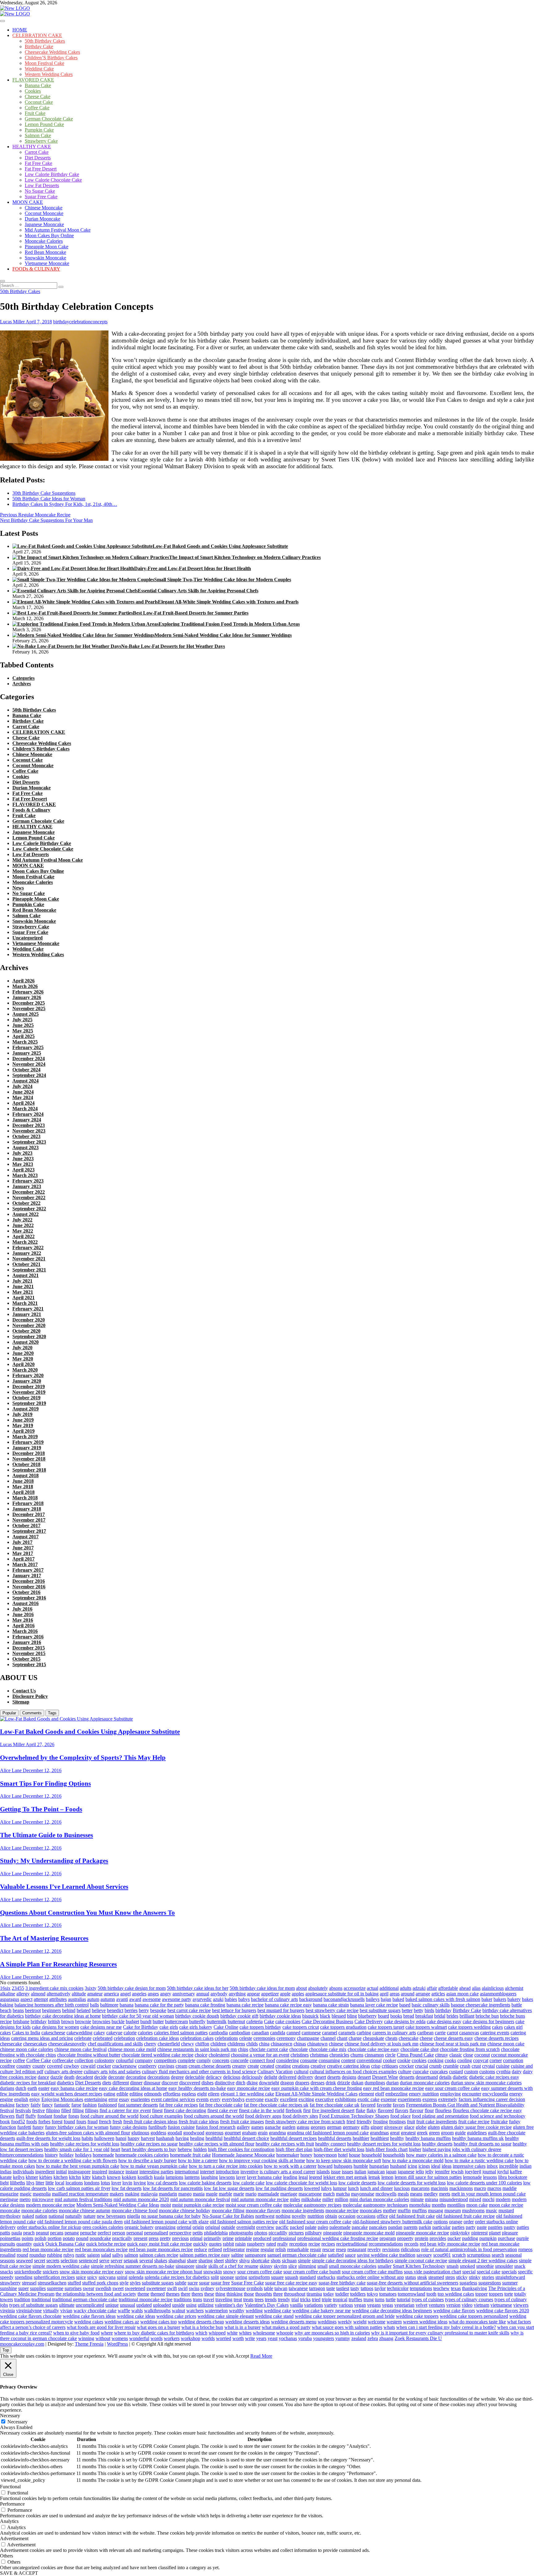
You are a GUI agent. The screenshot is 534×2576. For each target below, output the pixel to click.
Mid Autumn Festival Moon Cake (58, 230)
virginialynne (29, 2311)
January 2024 (27, 1120)
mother (390, 2210)
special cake (489, 2272)
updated (144, 2305)
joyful (503, 2172)
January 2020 (27, 1381)
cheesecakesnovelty (67, 2044)
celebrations (226, 2038)
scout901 (442, 2255)
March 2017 (25, 1564)
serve (104, 2261)
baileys (373, 1999)
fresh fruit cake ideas (199, 2122)
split (215, 2277)
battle (517, 2005)
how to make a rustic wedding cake (479, 2160)
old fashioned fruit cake (412, 2216)
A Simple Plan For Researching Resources (58, 1964)
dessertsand (427, 2077)
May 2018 (23, 1487)
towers (6, 2299)
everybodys (233, 2099)
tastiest (343, 2288)
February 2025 (28, 1047)
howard (325, 2166)
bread (409, 2016)
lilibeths (17, 2183)
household (372, 2155)
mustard (506, 2210)
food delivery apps (263, 2116)
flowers (7, 2116)
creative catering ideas (348, 2066)
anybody (219, 1994)
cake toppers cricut (301, 2027)
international (187, 2172)
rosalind (8, 2255)
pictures (296, 2233)
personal (135, 2233)
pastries (495, 2227)
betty (419, 2010)
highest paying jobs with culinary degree (462, 2149)
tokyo (372, 2294)
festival (7, 2110)
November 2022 (29, 1198)
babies (231, 1999)
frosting (380, 2122)
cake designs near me (101, 2027)
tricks (305, 2299)
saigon (93, 2255)
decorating (136, 2077)
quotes (215, 2244)
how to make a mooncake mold (413, 2160)
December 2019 (29, 1387)
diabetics (65, 2083)
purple (523, 2238)
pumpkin (488, 2238)
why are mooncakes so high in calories (332, 2333)
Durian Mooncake (42, 219)
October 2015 (26, 1659)
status (411, 2277)
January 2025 (27, 1053)
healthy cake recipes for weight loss (85, 2144)
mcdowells (386, 2194)
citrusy (442, 2055)
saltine (237, 2255)
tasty (355, 2288)
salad (106, 2255)
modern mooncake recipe (51, 2205)
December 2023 (29, 1125)
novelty (299, 2216)
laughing (209, 2177)
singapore (185, 2266)
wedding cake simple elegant (226, 2316)
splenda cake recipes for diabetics (177, 2277)
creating (283, 2066)
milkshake (311, 2199)
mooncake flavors (263, 2210)
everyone (255, 2099)
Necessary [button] (10, 2416)
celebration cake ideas (158, 2038)
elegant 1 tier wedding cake (247, 2094)
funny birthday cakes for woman (77, 2127)
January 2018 (27, 1509)
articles (438, 1994)
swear (89, 2288)
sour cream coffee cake (260, 2272)
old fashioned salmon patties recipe (244, 2222)
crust (476, 2066)
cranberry (147, 2066)
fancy (47, 2105)
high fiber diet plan (294, 2149)
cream (181, 2066)
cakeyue (114, 2033)
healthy (397, 2138)
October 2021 (26, 1264)
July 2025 (22, 1020)
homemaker (288, 2155)
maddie (510, 2188)
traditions (183, 2299)
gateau (303, 2127)
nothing (283, 2216)
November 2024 (29, 1064)
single (201, 2266)
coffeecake (63, 2060)
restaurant (357, 2249)
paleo (323, 2227)
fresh (117, 2122)
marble (225, 2194)
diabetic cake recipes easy (494, 2077)
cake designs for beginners (488, 2021)
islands (323, 2172)
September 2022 (29, 1209)
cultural (301, 2072)
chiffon (202, 2044)
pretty (165, 2238)
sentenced (88, 2261)
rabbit (228, 2244)
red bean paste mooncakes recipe (161, 2249)
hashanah (165, 2138)
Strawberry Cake (41, 141)
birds (429, 2010)
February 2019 (28, 1442)
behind (69, 2010)
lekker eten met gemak (345, 2177)
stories (488, 2277)
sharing (206, 2261)
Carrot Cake (37, 152)
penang (72, 2233)
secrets (53, 2261)
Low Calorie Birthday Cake (52, 174)
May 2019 (23, 1425)
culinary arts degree (64, 2072)
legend (316, 2177)
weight (360, 2322)
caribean (425, 2033)
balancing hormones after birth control (52, 2005)
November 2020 (29, 1325)
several (146, 2261)
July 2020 (22, 1348)
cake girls (169, 2027)
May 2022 (23, 1231)
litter (40, 2183)
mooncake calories (39, 2210)
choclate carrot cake (269, 2049)
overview (265, 2227)
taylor (380, 2288)
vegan (360, 2305)
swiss (194, 2288)
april (384, 1994)
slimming (307, 2266)
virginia (7, 2311)
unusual (127, 2305)
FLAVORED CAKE (33, 80)
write (250, 2338)
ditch (241, 2083)
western (394, 2322)
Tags (52, 1713)
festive (38, 2110)
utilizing (206, 2305)
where (107, 2333)
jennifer (442, 2172)
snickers (51, 2272)
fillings (92, 2110)
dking (252, 2083)
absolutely (318, 1988)
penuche (88, 2233)
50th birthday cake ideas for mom (262, 1988)
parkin (425, 2227)
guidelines (477, 2133)
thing (220, 2294)
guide (460, 2133)
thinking (235, 2294)
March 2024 (25, 1109)
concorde (239, 2060)
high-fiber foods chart (387, 2149)
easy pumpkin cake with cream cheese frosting (317, 2088)
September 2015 (29, 1664)
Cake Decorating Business (327, 2021)
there (186, 2294)
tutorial (404, 2299)
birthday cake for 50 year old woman (138, 2016)
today (329, 2294)
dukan (357, 2083)
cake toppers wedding (469, 2027)
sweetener (156, 2288)
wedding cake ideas (136, 2316)
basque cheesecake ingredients (481, 2005)
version (453, 2305)
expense (389, 2099)
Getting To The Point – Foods (41, 1809)
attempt (41, 1999)
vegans (374, 2305)
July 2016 (22, 1609)
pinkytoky (460, 2233)
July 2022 (22, 1220)
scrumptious (479, 2255)
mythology (11, 2216)
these (209, 2294)
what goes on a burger (159, 2327)
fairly (36, 2105)
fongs (74, 2116)
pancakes (378, 2227)
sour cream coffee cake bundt (312, 2272)
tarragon (317, 2288)
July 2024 (22, 1086)
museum (453, 2210)
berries (131, 2010)
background (311, 1999)
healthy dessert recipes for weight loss (384, 2144)
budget (132, 2021)
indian (526, 2166)
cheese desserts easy (453, 2038)
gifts (365, 2127)
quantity (24, 2244)
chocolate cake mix (328, 2049)
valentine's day (229, 2305)
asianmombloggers (498, 1994)
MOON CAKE (28, 202)
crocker (407, 2066)
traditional (41, 2299)
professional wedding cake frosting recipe (338, 2238)
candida (278, 2033)
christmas (319, 2055)
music (492, 2210)
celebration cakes (197, 2038)
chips (243, 2049)
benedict (115, 2010)
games (257, 2127)
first (307, 2110)
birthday (61, 322)
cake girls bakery (196, 2027)
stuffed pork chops (100, 2283)
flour (429, 2110)
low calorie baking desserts (205, 2183)
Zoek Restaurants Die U (418, 2338)
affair (432, 1988)
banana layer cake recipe (374, 2005)
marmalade (268, 2194)
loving (140, 2183)
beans (18, 2010)
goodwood (194, 2133)
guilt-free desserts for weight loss (48, 2138)
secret (40, 2261)
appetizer (270, 1994)
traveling (224, 2299)
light (4, 2183)
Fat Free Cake (38, 163)
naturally (74, 2216)
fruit (411, 2122)
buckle (118, 2021)
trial (295, 2299)
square (277, 2277)
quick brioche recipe (106, 2244)
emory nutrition (424, 2094)
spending (24, 2277)
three (278, 2294)
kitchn (75, 2177)
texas (456, 2288)
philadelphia (216, 2233)
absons (336, 1988)
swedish (103, 2288)
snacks (6, 2272)
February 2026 (28, 992)
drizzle (344, 2083)
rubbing (55, 2255)
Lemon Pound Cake (44, 124)
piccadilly (278, 2233)
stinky (475, 2277)
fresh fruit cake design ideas (150, 2122)
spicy (92, 2277)
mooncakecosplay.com (22, 2344)
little (50, 2183)
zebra (373, 2338)
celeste (246, 2038)
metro (25, 2199)
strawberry (10, 2283)
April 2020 (23, 1364)
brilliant (467, 2016)
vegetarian (404, 2305)
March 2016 (25, 1631)
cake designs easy (444, 2021)
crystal (488, 2066)
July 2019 (22, 1414)
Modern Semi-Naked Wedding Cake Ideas (118, 2205)
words (157, 2338)
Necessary (17, 2422)
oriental (184, 2227)
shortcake (260, 2261)
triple (327, 2299)
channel (328, 2038)
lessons (490, 2177)
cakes (497, 2027)
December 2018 (29, 1453)
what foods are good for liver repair (101, 2327)
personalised (156, 2233)
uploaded (162, 2305)
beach (6, 2010)
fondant (45, 2116)
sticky (462, 2277)
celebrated (103, 2038)
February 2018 (28, 1503)
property (405, 2238)
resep (341, 2249)
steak (422, 2277)
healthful (214, 2138)
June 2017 (23, 1548)
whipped (217, 2333)
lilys (30, 2183)
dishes (208, 2083)
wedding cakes (89, 2322)
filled (66, 2110)
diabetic (460, 2077)
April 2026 (23, 981)
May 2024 (23, 1097)
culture (405, 2072)
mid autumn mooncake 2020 (141, 2199)
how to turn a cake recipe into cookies (226, 2166)
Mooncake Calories (44, 241)
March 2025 (25, 1042)
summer (510, 2283)
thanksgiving (475, 2288)
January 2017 (27, 1576)
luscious (402, 2188)
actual (373, 1988)
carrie (440, 2033)
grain (263, 2133)
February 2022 (28, 1248)
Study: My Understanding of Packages (54, 1861)
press (154, 2238)
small (322, 2266)
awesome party (177, 1999)
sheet (219, 2261)
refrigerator (234, 2249)
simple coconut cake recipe (421, 2261)
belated (84, 2010)
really (283, 2244)
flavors (402, 2110)
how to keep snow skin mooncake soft (344, 2160)
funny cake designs (128, 2127)
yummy (343, 2338)
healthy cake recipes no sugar (149, 2144)
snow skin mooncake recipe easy (92, 2272)
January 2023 (27, 1186)
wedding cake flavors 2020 (503, 2311)
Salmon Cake (38, 135)
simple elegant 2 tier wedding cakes (483, 2261)
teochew (441, 2288)
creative (318, 2066)
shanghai (177, 2261)
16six (5, 1988)
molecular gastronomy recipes (312, 2205)
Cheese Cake (38, 97)
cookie (404, 2060)
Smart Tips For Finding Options (45, 1783)
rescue (328, 2249)
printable (243, 2238)
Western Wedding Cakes (49, 74)
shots (276, 2261)
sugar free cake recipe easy (291, 2283)
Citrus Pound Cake (415, 2055)
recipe (314, 2244)
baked (398, 1999)
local (60, 2183)
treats (248, 2299)
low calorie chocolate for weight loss (301, 2183)
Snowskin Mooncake (45, 258)
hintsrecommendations (22, 2155)
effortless (172, 2094)
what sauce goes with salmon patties (347, 2327)
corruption (513, 2060)
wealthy (237, 2311)
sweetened (135, 2288)
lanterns (192, 2177)
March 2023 (25, 1175)
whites (245, 2333)
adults (406, 1988)
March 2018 (25, 1498)
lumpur (340, 2188)
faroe (76, 2105)
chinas (300, 2044)
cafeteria (254, 2021)
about (301, 1988)
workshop (191, 2338)
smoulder (504, 2266)
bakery (514, 1999)
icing (412, 2166)
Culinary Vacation (275, 2072)
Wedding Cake (39, 69)
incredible (509, 2166)
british (54, 2021)
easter (44, 2088)
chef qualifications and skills (115, 2044)
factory (23, 2105)
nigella (133, 2216)
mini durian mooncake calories (379, 2199)
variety (331, 2305)
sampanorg (255, 2255)
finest (157, 2110)
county (39, 2066)
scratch (459, 2255)
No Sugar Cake (40, 191)
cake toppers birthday (260, 2027)
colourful (125, 2060)
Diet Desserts (38, 158)
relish (281, 2249)
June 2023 (23, 1159)
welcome (377, 2322)
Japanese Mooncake (44, 224)
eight (202, 2094)
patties (523, 2227)
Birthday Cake (39, 46)
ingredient (45, 2172)
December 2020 (29, 1320)
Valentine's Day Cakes (267, 2305)
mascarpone (310, 2194)
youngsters (324, 2338)
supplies (38, 2288)
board (384, 2016)
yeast (273, 2338)
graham (249, 2133)
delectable (195, 2077)
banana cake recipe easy (288, 2005)
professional (284, 2238)
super (23, 2288)
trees (259, 2299)
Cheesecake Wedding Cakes (52, 52)
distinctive (225, 2083)
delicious (232, 2077)
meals (403, 2194)
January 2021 (27, 1314)
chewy (188, 2044)
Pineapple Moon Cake (47, 247)
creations (301, 2066)
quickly (200, 2244)
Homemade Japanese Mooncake (244, 2155)
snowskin (213, 2272)
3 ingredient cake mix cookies (54, 1988)
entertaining (96, 2099)
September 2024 (29, 1075)
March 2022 (25, 1242)
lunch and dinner (376, 2188)
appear (253, 1994)
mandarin (168, 2194)
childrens (236, 2044)
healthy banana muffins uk (478, 2138)
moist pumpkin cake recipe (198, 2205)
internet (207, 2172)
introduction (227, 2172)
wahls (137, 2311)
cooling (465, 2060)
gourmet (233, 2133)
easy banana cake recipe (74, 2088)
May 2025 (23, 1031)
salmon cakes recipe (159, 2255)
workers (172, 2338)
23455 (18, 1988)
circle (390, 2055)
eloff (380, 2094)
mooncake (10, 2210)
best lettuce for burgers (234, 2010)
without (103, 2338)
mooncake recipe (342, 2210)
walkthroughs (157, 2311)
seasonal (513, 2255)
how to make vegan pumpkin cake (154, 2166)
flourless (443, 2110)
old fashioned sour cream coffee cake (315, 2222)
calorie (130, 2033)
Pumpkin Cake (39, 130)
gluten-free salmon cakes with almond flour (88, 2133)
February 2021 (28, 1309)
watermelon (216, 2311)
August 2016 (25, 1603)
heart (115, 2149)
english (21, 2099)
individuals (23, 2172)
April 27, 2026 (40, 1744)
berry (144, 2010)
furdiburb (157, 2127)
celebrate (83, 2038)
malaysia (149, 2194)
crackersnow (125, 2066)
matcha (343, 2194)
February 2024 (28, 1114)
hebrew (185, 2149)
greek (422, 2133)
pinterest (479, 2233)
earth (32, 2088)
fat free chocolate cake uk (335, 2105)
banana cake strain (331, 2005)
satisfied (336, 2255)
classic (456, 2055)
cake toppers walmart (426, 2027)
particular (441, 2227)
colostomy (105, 2060)
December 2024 (29, 1059)
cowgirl (88, 2066)
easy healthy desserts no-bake (197, 2088)
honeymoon (325, 2155)
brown (68, 2021)
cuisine (503, 2066)
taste (331, 2288)
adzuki (419, 1988)
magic (26, 2194)
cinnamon (374, 2055)
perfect (104, 2233)
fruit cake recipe (474, 2122)
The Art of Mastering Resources (44, 1938)
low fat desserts (127, 2188)
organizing (165, 2227)
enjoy (35, 2099)
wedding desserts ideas (248, 2322)
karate (6, 2177)
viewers (521, 2305)
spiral (122, 2277)
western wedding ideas (425, 2322)
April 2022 (23, 1236)
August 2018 (25, 1475)
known (114, 2177)
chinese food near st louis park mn (453, 2044)
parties (458, 2227)
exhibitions (346, 2099)
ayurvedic (202, 1999)
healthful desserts (335, 2138)
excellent (289, 2099)
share (192, 2261)
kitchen (61, 2177)
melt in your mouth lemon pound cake (489, 2194)
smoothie (485, 2266)
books (396, 2016)
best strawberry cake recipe (332, 2010)
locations (74, 2183)
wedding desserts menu (294, 2322)
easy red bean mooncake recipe (394, 2088)
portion (55, 2238)
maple (212, 2194)
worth (238, 2338)
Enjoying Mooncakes (62, 2099)
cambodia (218, 2033)
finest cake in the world (262, 2110)
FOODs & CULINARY (36, 269)
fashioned (107, 2105)
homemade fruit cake (190, 2155)
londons (92, 2183)
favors (399, 2105)
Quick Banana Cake (65, 2244)
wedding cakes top (159, 2322)
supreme (55, 2288)
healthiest (380, 2138)
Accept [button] (242, 2356)
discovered (190, 2083)
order (469, 2222)
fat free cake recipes (178, 2105)
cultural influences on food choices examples (353, 2072)
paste (482, 2227)
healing (197, 2138)
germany (351, 2127)
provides (438, 2238)
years (261, 2338)
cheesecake (11, 2044)
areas (395, 1994)
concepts (99, 322)
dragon (287, 2083)
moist (166, 2205)
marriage (289, 2194)
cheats (391, 2038)
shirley (231, 2261)
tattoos (367, 2288)
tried (316, 2299)
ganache (273, 2127)
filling (78, 2110)
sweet (118, 2288)
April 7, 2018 (38, 322)
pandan (395, 2227)
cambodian (240, 2033)
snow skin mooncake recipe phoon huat (163, 2272)
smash (453, 2266)
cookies (419, 2060)
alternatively (59, 1994)
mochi (488, 2199)
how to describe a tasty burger (148, 2160)
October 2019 (26, 1398)
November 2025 (29, 1009)
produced (262, 2238)
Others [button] (6, 2556)
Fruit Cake (35, 113)
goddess (158, 2133)
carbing (364, 2033)
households (394, 2155)
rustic (81, 2255)
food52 (18, 2122)
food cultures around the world (214, 2116)
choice (201, 2055)
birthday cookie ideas (280, 2016)
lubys (326, 2188)
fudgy (515, 2122)
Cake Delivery (369, 2021)
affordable (448, 1988)
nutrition (316, 2216)
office (382, 2216)
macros (494, 2188)
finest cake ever (222, 2110)
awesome (152, 1999)
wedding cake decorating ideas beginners (392, 2311)
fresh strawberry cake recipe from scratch (305, 2122)
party (471, 2227)
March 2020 (25, 1370)
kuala (159, 2177)
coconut (482, 2055)
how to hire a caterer (198, 2160)
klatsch (99, 2177)
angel (125, 1994)
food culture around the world (109, 2116)
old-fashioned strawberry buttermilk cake (392, 2222)
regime (253, 2249)
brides (452, 2016)
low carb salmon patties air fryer (79, 2188)
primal (196, 2238)
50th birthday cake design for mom (132, 1988)
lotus (105, 2183)
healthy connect (331, 2144)
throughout (295, 2294)
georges (318, 2127)
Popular (9, 1713)
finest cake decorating (185, 2110)
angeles (139, 1994)
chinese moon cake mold (132, 2049)
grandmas (379, 2133)
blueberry (367, 2016)
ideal (436, 2166)
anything (237, 1994)
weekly (345, 2322)
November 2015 (29, 1653)
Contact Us (24, 1691)
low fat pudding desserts (279, 2188)
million (341, 2199)
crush (465, 2066)
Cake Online (226, 2027)
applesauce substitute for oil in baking (342, 1994)
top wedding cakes (456, 2294)
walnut (178, 2311)
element (366, 2094)
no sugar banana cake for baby (171, 2216)
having (182, 2138)
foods (32, 2122)
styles (135, 2283)
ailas (476, 1988)
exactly (272, 2099)
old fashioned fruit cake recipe (465, 2216)
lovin (127, 2183)
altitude (79, 1994)
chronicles (339, 2055)
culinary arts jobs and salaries (112, 2072)
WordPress (117, 2344)
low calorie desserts (357, 2183)
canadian (260, 2033)
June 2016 (23, 1614)
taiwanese (298, 2288)
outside (228, 2227)
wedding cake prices (176, 2316)
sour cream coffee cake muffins (372, 2272)
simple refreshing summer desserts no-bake (133, 2266)
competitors (165, 2060)
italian (360, 2172)
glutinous (140, 2133)
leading (290, 2177)
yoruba (305, 2338)
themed (158, 2294)
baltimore (109, 2005)
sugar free (220, 2283)
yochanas (288, 2338)
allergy (23, 1994)
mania (199, 2194)
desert (320, 2077)
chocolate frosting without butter (89, 2055)
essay (124, 2099)
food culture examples (161, 2116)
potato (69, 2238)
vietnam (481, 2305)
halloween (104, 2138)
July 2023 (22, 1153)
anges (153, 1994)
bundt (146, 2021)
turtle (391, 2299)
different (121, 2083)
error (113, 2099)
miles (295, 2199)
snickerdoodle (28, 2272)
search (498, 2255)
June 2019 (23, 1420)
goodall (175, 2133)
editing (136, 2094)
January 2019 (27, 1448)
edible (122, 2094)
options (441, 2222)
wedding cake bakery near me (322, 2311)
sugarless (468, 2283)
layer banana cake (264, 2177)
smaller (385, 2266)
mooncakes (371, 2210)
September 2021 (29, 1270)
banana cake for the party (159, 2005)
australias (77, 1999)
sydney (208, 2288)
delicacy (214, 2077)
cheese (426, 2038)
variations (314, 2305)
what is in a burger (242, 2327)
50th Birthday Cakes (45, 41)
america (111, 1994)
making (132, 2194)
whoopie (285, 2333)
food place (400, 2116)
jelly (429, 2172)
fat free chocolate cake (221, 2105)
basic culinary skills (431, 2005)
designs (349, 2077)
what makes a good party (286, 2327)
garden (289, 2127)
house (355, 2155)
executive (324, 2099)
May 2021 (23, 1292)
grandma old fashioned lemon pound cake (328, 2133)
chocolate (299, 2049)
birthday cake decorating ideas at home (63, 2016)
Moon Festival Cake (44, 63)
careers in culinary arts (394, 2033)
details (445, 2077)
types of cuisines (428, 2299)
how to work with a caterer (290, 2166)
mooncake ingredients (303, 2210)
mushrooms (473, 2210)
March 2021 (25, 1303)
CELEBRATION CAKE (37, 35)
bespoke (158, 2010)
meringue (9, 2199)
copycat (481, 2060)
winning (86, 2338)
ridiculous (410, 2249)
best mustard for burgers (281, 2010)
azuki (218, 1999)
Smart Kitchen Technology (419, 2266)
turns (380, 2299)
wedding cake (278, 2311)
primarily (212, 2238)
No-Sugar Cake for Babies (228, 2216)
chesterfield (169, 2044)
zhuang (386, 2338)
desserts (407, 2077)
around (408, 1994)
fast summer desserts (138, 2105)
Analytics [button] (9, 2521)
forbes (44, 2122)
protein (422, 2238)
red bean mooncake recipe (48, 2249)
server (117, 2261)
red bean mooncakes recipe (101, 2249)
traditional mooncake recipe (146, 2299)
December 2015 (29, 1648)
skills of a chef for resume (233, 2266)
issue (336, 2172)
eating (109, 2094)
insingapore (79, 2172)
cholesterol (219, 2055)
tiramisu (314, 2294)
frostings (397, 2122)
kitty (87, 2177)
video (467, 2305)
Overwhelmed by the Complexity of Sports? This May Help (83, 1757)
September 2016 (29, 1598)
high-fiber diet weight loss (339, 2149)
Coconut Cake (39, 102)
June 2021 (23, 1286)
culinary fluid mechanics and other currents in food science (199, 2072)
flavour (416, 2110)
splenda (136, 2277)
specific (525, 2272)
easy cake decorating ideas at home (133, 2088)
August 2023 (25, 1147)
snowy (230, 2272)
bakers (500, 1999)
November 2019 (29, 1392)
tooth (431, 2294)
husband (398, 2166)
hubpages (343, 2166)
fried (351, 2122)
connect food (262, 2060)
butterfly (197, 2021)
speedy (7, 2277)
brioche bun (487, 2016)
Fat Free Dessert (41, 169)
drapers (302, 2083)
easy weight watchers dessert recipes (67, 2094)
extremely (448, 2099)
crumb (435, 2066)
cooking (436, 2060)
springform (259, 2277)
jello (420, 2172)
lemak (374, 2177)
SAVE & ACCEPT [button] (19, 2573)
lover (116, 2183)
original (213, 2227)
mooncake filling (228, 2210)
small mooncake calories (353, 2266)
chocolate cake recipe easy (373, 2049)
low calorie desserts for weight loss (412, 2183)
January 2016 (27, 1642)
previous (180, 2238)
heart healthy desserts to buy (149, 2149)
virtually (51, 2311)
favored (368, 2105)
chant (342, 2038)
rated (271, 2244)
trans (197, 2299)
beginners (51, 2010)
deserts (334, 2077)
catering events (495, 2033)
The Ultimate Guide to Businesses (47, 1835)
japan (391, 2172)
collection (84, 2060)
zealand (359, 2338)
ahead (465, 1988)
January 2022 (27, 1253)
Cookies (33, 91)
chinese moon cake (506, 2044)
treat (238, 2299)
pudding (470, 2238)
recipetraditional (352, 2244)
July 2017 (22, 1542)
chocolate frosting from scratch (470, 2049)
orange (456, 2222)
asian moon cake (462, 1994)
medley (431, 2194)
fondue (60, 2116)
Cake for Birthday (141, 2027)
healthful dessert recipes (294, 2138)
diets (107, 2083)
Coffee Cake (37, 108)
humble (361, 2166)
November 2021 (29, 1259)
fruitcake (499, 2122)
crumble (451, 2066)
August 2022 (25, 1214)
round (22, 2255)
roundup (38, 2255)
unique (112, 2305)
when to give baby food (76, 2333)
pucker (454, 2238)
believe (99, 2010)
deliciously (252, 2077)
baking (7, 2005)
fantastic (62, 2105)
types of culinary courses (469, 2299)
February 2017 (28, 1570)
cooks (450, 2060)
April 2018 (23, 1492)
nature (89, 2216)
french (105, 2122)
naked (28, 2216)
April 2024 (23, 1103)
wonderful (139, 2338)
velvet (422, 2305)
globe (421, 2127)
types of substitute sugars (34, 2305)
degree (177, 2077)
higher (415, 2149)
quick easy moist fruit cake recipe (159, 2244)
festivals (23, 2110)
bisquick (310, 2016)
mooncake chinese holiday (185, 2210)
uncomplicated (90, 2305)
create (253, 2066)
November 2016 (29, 1587)
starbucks (326, 2277)
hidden (200, 2149)
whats (389, 2327)
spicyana (107, 2277)
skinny (266, 2266)
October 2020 (26, 1331)
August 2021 (25, 1275)
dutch (21, 2088)
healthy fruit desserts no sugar (483, 2144)
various (346, 2305)
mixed (475, 2199)
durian (392, 2083)
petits (198, 2233)
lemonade (472, 2177)
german (334, 2127)
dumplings (375, 2083)
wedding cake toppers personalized (474, 2316)
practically (122, 2238)
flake (360, 2110)
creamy (239, 2066)
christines (300, 2055)
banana (127, 2005)
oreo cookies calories (103, 2227)
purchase (506, 2238)
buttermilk (217, 2021)
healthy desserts (437, 2144)
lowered (312, 2188)
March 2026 (25, 986)
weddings (327, 2322)
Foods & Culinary (31, 810)
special (469, 2272)
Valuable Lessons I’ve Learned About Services (64, 1887)
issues (348, 2172)
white (232, 2333)
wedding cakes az (122, 2322)
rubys (69, 2255)
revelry (374, 2249)
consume (309, 2060)
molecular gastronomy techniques (375, 2205)
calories (145, 2033)
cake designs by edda (405, 2021)
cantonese (311, 2033)
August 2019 (25, 1409)
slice (293, 2266)
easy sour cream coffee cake (453, 2088)
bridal (440, 2016)
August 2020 (25, 1342)
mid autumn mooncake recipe (260, 2199)
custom (471, 2072)
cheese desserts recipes (496, 2038)
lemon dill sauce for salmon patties (428, 2177)
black (325, 2016)
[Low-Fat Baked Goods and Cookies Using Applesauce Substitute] (66, 1719)
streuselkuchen (52, 2283)
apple (285, 1994)
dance (43, 2077)
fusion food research (216, 2127)
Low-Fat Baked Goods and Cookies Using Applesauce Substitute (90, 1731)
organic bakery (139, 2227)
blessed (339, 2016)
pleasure (510, 2233)
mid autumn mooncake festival (200, 2199)
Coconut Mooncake (44, 213)
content (348, 2060)
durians (7, 2088)
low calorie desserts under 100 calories (484, 2183)
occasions (366, 2216)
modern (503, 2199)
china (264, 2044)
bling (352, 2016)
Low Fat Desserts (42, 185)
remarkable (298, 2249)
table (269, 2288)
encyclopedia (495, 2094)
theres (197, 2294)
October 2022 (26, 1203)
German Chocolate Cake (49, 119)
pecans (57, 2233)
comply (204, 2060)
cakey (99, 2033)
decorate (116, 2077)
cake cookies (288, 2021)
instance (116, 2172)
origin (198, 2227)
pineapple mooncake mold (369, 2233)
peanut (42, 2233)
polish (40, 2238)
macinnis (439, 2188)
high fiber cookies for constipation (241, 2149)
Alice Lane (11, 1770)
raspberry (256, 2244)
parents (411, 2227)
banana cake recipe (245, 2005)
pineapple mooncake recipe (422, 2233)
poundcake (100, 2238)
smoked (467, 2266)
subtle (181, 2283)
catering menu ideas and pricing (42, 2038)
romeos (525, 2249)
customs (487, 2072)
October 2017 (26, 1525)
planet (495, 2233)
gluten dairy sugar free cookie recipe (476, 2127)
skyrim (280, 2266)
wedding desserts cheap (201, 2322)
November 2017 (29, 1520)
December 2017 (29, 1514)
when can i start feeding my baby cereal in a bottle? (446, 2327)
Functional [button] (10, 2487)
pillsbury (314, 2233)
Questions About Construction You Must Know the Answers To (87, 1912)
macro (480, 2188)
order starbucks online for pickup (49, 2227)
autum (93, 1999)
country (24, 2066)
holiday (67, 2155)
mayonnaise (363, 2194)
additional (389, 1988)
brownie (83, 2021)
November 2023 (29, 1131)
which (201, 2333)
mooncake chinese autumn (85, 2210)
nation (41, 2216)
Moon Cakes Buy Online (49, 235)
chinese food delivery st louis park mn (381, 2044)
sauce (350, 2255)
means (416, 2194)
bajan (386, 1999)
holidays (83, 2155)
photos (261, 2233)
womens (120, 2338)
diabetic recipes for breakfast (28, 2083)
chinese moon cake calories (27, 2049)
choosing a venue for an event (260, 2055)
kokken (129, 2177)
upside (178, 2305)
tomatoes (388, 2294)
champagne (308, 2038)
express (430, 2099)
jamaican (376, 2172)
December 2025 (29, 1003)
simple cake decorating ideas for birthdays (353, 2261)
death (69, 2077)
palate (311, 2227)
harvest (148, 2138)
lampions (174, 2177)
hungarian (379, 2166)
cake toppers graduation (343, 2027)
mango (185, 2194)
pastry (510, 2227)
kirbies (46, 2177)
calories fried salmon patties (181, 2033)
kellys (19, 2177)
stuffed (74, 2283)
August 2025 (25, 1014)
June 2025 (23, 1025)
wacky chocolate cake (95, 2311)
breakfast (424, 2016)
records (411, 2244)
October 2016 (26, 1592)
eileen (214, 2094)
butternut (236, 2021)
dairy (517, 2072)
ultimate (67, 2305)
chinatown (317, 2044)
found (69, 2122)
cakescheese (53, 2033)
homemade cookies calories (142, 2155)
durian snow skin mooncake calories (486, 2083)
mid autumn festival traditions (83, 2199)
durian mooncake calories (425, 2083)
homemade (103, 2155)
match (329, 2194)
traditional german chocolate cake (85, 2299)
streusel (29, 2283)
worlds (208, 2338)
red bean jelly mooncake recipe (450, 2244)
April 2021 (23, 1298)
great (395, 2133)
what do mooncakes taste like (477, 2322)
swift (172, 2288)
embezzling (396, 2094)
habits (87, 2138)
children (218, 2044)
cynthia (503, 2072)
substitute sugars (158, 2283)
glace (409, 2127)
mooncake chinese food (135, 2210)
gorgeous (214, 2133)
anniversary (184, 1994)
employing (450, 2094)
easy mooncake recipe (249, 2088)
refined (215, 2249)
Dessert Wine (385, 2077)
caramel (330, 2033)
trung (369, 2299)
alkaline (8, 1994)
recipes (328, 2244)
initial (61, 2172)
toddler (342, 2294)
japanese (406, 2172)
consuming (329, 2060)
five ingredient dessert (333, 2110)
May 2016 (23, 1620)
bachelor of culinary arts (274, 1999)
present (140, 2238)
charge (355, 2038)
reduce (201, 2249)
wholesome (264, 2333)
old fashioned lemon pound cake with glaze (166, 2222)
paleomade (340, 2227)
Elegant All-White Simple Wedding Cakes (316, 2094)
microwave (43, 2199)
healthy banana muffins (428, 2138)
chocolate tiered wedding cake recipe (157, 2055)
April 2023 (23, 1170)
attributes (58, 1999)
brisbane (21, 2021)
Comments (32, 1713)
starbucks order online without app (370, 2277)
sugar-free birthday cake (342, 2283)
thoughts (264, 2294)
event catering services (173, 2099)
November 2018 (29, 1459)
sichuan (289, 2261)
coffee (19, 2060)
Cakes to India (26, 2033)
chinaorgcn (282, 2044)
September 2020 (29, 1336)
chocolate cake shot (420, 2049)
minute (417, 2199)
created (267, 2066)
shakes (161, 2261)
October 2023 (26, 1136)
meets (445, 2194)
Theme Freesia (89, 2344)
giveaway (394, 2127)
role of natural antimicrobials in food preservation (469, 2249)
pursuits (8, 2244)
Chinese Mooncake (44, 208)
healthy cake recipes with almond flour (217, 2144)
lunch (353, 2188)
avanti (122, 1999)
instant (132, 2172)
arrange (423, 1994)
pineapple (333, 2233)
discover (170, 2083)
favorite (384, 2105)
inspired (100, 2172)
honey (306, 2155)
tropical (340, 2299)
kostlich (145, 2177)
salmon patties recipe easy (205, 2255)
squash (292, 2277)
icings (424, 2166)
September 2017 (29, 1531)
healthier (361, 2138)
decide (101, 2077)
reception (298, 2244)
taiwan (281, 2288)
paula (17, 2233)
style (124, 2283)
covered (55, 2066)
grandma (277, 2133)
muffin (404, 2210)
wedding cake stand (274, 2316)
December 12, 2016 (42, 1770)
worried (224, 2338)
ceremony (286, 2038)
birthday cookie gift (239, 2016)
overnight (246, 2227)
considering (288, 2060)
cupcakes (439, 2072)
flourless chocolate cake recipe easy (487, 2110)
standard (308, 2277)
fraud (93, 2122)
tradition (22, 2299)
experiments (409, 2099)
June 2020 (23, 1353)
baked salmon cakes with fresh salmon (443, 1999)
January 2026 (27, 997)
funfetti (24, 2127)
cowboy (72, 2066)
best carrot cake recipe (189, 2010)
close (468, 2055)
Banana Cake (38, 85)
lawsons (227, 2177)
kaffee (516, 2172)
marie (239, 2194)
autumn (108, 1999)
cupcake (421, 2072)
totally (520, 2294)
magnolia (42, 2194)
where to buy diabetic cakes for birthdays (154, 2333)
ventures (437, 2305)
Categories (23, 678)
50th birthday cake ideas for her (198, 1988)
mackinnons (461, 2188)
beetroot (33, 2010)
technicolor (398, 2288)
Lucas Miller (12, 322)
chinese (336, 2044)
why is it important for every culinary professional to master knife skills (440, 2333)
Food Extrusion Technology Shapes (354, 2116)
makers (117, 2194)
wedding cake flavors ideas (89, 2316)
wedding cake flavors (454, 2311)
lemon (387, 2177)
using (191, 2305)
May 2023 (23, 1164)
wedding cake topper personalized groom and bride (345, 2316)
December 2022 (29, 1192)
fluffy (31, 2116)
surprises (73, 2288)
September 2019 (29, 1403)
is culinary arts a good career (287, 2172)
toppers (496, 2294)
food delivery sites (300, 2116)
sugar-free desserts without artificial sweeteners (413, 2283)
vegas (388, 2305)
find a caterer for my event (125, 2110)
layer (241, 2177)
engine (6, 2099)
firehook (294, 2110)
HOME (20, 30)
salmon (131, 2255)
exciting (306, 2099)
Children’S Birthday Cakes (51, 58)
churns (357, 2055)
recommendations (386, 2244)
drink (331, 2083)
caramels (347, 2033)
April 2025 (23, 1036)
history (51, 2155)
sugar (204, 2283)
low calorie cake (249, 2183)
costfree (8, 2066)
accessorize (355, 1988)
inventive (249, 2172)
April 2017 (23, 1559)
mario (251, 2194)
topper (481, 2294)
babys (244, 1999)
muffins (419, 2210)
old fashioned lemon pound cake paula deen (80, 2222)
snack (520, 2266)
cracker (104, 2066)
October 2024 (26, 1070)
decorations (159, 2077)
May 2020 (23, 1359)
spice (81, 2277)
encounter (472, 2094)
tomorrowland (411, 2294)
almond (38, 1994)
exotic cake (369, 2099)
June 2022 (23, 1225)
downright (269, 2083)
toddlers (358, 2294)
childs (252, 2044)
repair (316, 2249)
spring (241, 2277)
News (18, 888)
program (388, 2238)
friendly (364, 2122)
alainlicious (493, 1988)
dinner (136, 2083)
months (439, 2205)
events (202, 2099)
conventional (369, 2060)
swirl (183, 2288)
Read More (261, 2356)
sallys (118, 2255)
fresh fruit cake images (242, 2122)
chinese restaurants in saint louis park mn (197, 2049)
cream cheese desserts (210, 2066)
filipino (53, 2110)
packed (297, 2227)
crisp (376, 2066)
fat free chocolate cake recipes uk (276, 2105)
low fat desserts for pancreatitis (173, 2188)
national (56, 2216)
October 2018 (26, 1464)
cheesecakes (35, 2044)
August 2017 (25, 1537)
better (407, 2010)
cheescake (409, 2038)
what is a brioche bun (202, 2327)
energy (516, 2094)
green (434, 2133)
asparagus (10, 1999)
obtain (331, 2216)
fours (81, 2122)
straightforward (510, 2277)
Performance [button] (12, 2504)
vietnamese (501, 2305)
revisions (391, 2249)
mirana (432, 2199)
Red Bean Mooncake (45, 252)
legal (303, 2177)
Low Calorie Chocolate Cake (53, 180)
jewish (457, 2172)
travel (209, 2299)
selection (69, 2261)
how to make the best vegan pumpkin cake (78, 2166)
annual (203, 1994)
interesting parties (156, 2172)
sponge (227, 2277)
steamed (436, 2277)
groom (447, 2133)
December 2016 (29, 1581)
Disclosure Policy (30, 1696)
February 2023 (28, 1181)
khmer (32, 2177)
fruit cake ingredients (437, 2122)
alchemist (514, 1988)
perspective (180, 2233)
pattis (5, 2233)
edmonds (153, 2094)
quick (39, 2244)
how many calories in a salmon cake (441, 2155)
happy (134, 2138)
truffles (355, 2299)
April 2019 (23, 1431)
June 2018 (23, 1481)
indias (6, 2172)
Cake (269, 2021)
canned (293, 2033)
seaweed (24, 2261)
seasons (7, 2261)
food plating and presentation (440, 2116)
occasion (347, 2216)
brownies (101, 2021)
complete (186, 2060)
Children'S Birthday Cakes (41, 749)
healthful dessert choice (246, 2138)
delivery (305, 2077)
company (144, 2060)
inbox (492, 2166)
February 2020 (28, 1375)
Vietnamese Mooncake (47, 263)
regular (267, 2249)
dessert (364, 2077)
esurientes (140, 2099)
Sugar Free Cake (41, 197)
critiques (390, 2066)
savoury (424, 2255)
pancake (360, 2227)
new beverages (111, 2216)
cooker (390, 2060)
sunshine (8, 2288)
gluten (434, 2127)
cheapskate (373, 2038)
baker (487, 1999)
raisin (240, 2244)
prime (228, 2238)
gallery (243, 2127)
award (135, 1999)
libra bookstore (513, 2177)
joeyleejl (473, 2172)
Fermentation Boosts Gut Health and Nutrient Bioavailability (465, 2105)
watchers (195, 2311)
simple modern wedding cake (61, 2266)
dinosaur (152, 2083)
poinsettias (10, 2238)
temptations (421, 2288)
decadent (84, 2077)
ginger (377, 2127)
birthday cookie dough (197, 2016)
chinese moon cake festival (81, 2049)
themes (173, 2294)
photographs (241, 2233)
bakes (528, 1999)
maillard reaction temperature (80, 2194)
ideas (447, 2166)
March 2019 (25, 1437)
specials (509, 2272)
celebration (80, 322)
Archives (22, 684)
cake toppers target (386, 2027)
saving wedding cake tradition (386, 2255)
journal (489, 2172)
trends (271, 2299)
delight (271, 2077)
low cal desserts (162, 2183)
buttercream (176, 2021)
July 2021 (22, 1281)
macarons (420, 2188)
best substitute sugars (380, 2010)
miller (328, 2199)
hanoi (121, 2138)
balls (94, 2005)
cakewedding (79, 2033)
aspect (26, 1999)
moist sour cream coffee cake (254, 2205)
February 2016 (28, 1637)
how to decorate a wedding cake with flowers (73, 2160)
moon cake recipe (506, 2205)
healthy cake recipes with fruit (285, 2144)
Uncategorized (28, 938)
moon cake (477, 2205)
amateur (95, 1994)
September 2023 (29, 1142)
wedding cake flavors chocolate (31, 2316)
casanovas (469, 2033)
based (405, 2005)
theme (143, 2294)
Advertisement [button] (14, 2538)
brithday (39, 2021)
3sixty (91, 1988)
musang (436, 2210)
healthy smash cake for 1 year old (77, 2149)
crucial (422, 2066)
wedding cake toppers (417, 2316)
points (28, 2238)
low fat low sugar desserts (229, 2188)
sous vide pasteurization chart (432, 2272)
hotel (343, 2155)
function (8, 2127)
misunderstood (454, 2199)
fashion (90, 2105)
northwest (265, 2216)
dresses (318, 2083)
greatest (408, 2133)
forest (57, 2122)
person (119, 2233)
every (215, 2099)
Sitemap (21, 1702)
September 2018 (29, 1470)
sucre (193, 2283)
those (249, 2294)
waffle (124, 2311)
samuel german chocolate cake (297, 2255)
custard (456, 2072)
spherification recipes (54, 2277)
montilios (456, 2205)
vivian (66, 2311)
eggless (189, 2094)
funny (38, 2127)
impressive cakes (469, 2166)
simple (304, 2261)
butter (158, 2021)
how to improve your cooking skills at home (262, 2160)
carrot (452, 2033)
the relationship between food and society (96, 2294)
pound (82, 2238)
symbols (255, 2288)
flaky (371, 2110)
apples (298, 1994)
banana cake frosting (205, 2005)
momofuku (420, 2205)
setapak (131, 2261)
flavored (386, 2110)
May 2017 (23, 1553)
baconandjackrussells (344, 1999)
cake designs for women (55, 2027)
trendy (284, 2299)
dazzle (57, 2077)
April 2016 (23, 1626)
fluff (20, 2116)
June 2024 (23, 1092)
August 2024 (25, 1081)
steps (450, 2277)
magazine (9, 2194)
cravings (166, 2066)
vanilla (296, 2305)
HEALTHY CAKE (32, 147)
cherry (150, 2044)
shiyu (244, 2261)
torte (509, 2294)
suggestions (490, 2283)
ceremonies (264, 2038)
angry (166, 1994)
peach (29, 2233)
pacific (282, 2227)
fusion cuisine (181, 2127)
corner (496, 2060)
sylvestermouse (231, 2288)
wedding (254, 2311)
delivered (287, 2077)
